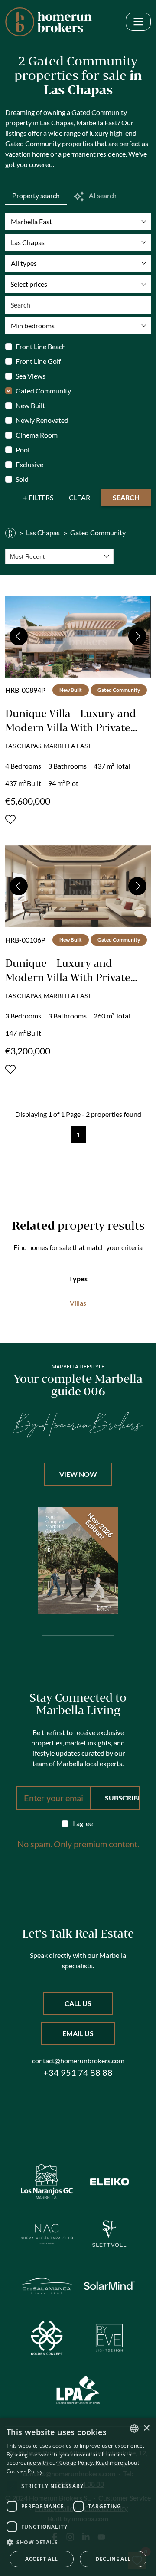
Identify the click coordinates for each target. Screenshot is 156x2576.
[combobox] (59, 556)
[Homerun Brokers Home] (49, 22)
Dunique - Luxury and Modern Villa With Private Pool (68, 977)
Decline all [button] (113, 2559)
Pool (23, 450)
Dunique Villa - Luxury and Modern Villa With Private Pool (71, 727)
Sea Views (31, 376)
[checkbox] (78, 1823)
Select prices (29, 284)
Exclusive (29, 464)
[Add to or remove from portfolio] (10, 819)
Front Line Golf (38, 361)
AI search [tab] (102, 195)
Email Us (78, 2033)
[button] (78, 2542)
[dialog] (78, 2497)
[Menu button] (138, 22)
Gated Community (43, 391)
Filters (41, 497)
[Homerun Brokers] (10, 533)
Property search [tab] (36, 195)
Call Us (78, 2003)
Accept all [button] (41, 2559)
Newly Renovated (42, 420)
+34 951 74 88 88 (78, 2072)
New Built (30, 405)
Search (126, 497)
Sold (22, 479)
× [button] (146, 2428)
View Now (78, 1474)
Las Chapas (43, 532)
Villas (78, 1303)
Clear (80, 497)
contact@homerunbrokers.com (78, 2060)
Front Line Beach (41, 346)
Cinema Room (37, 435)
